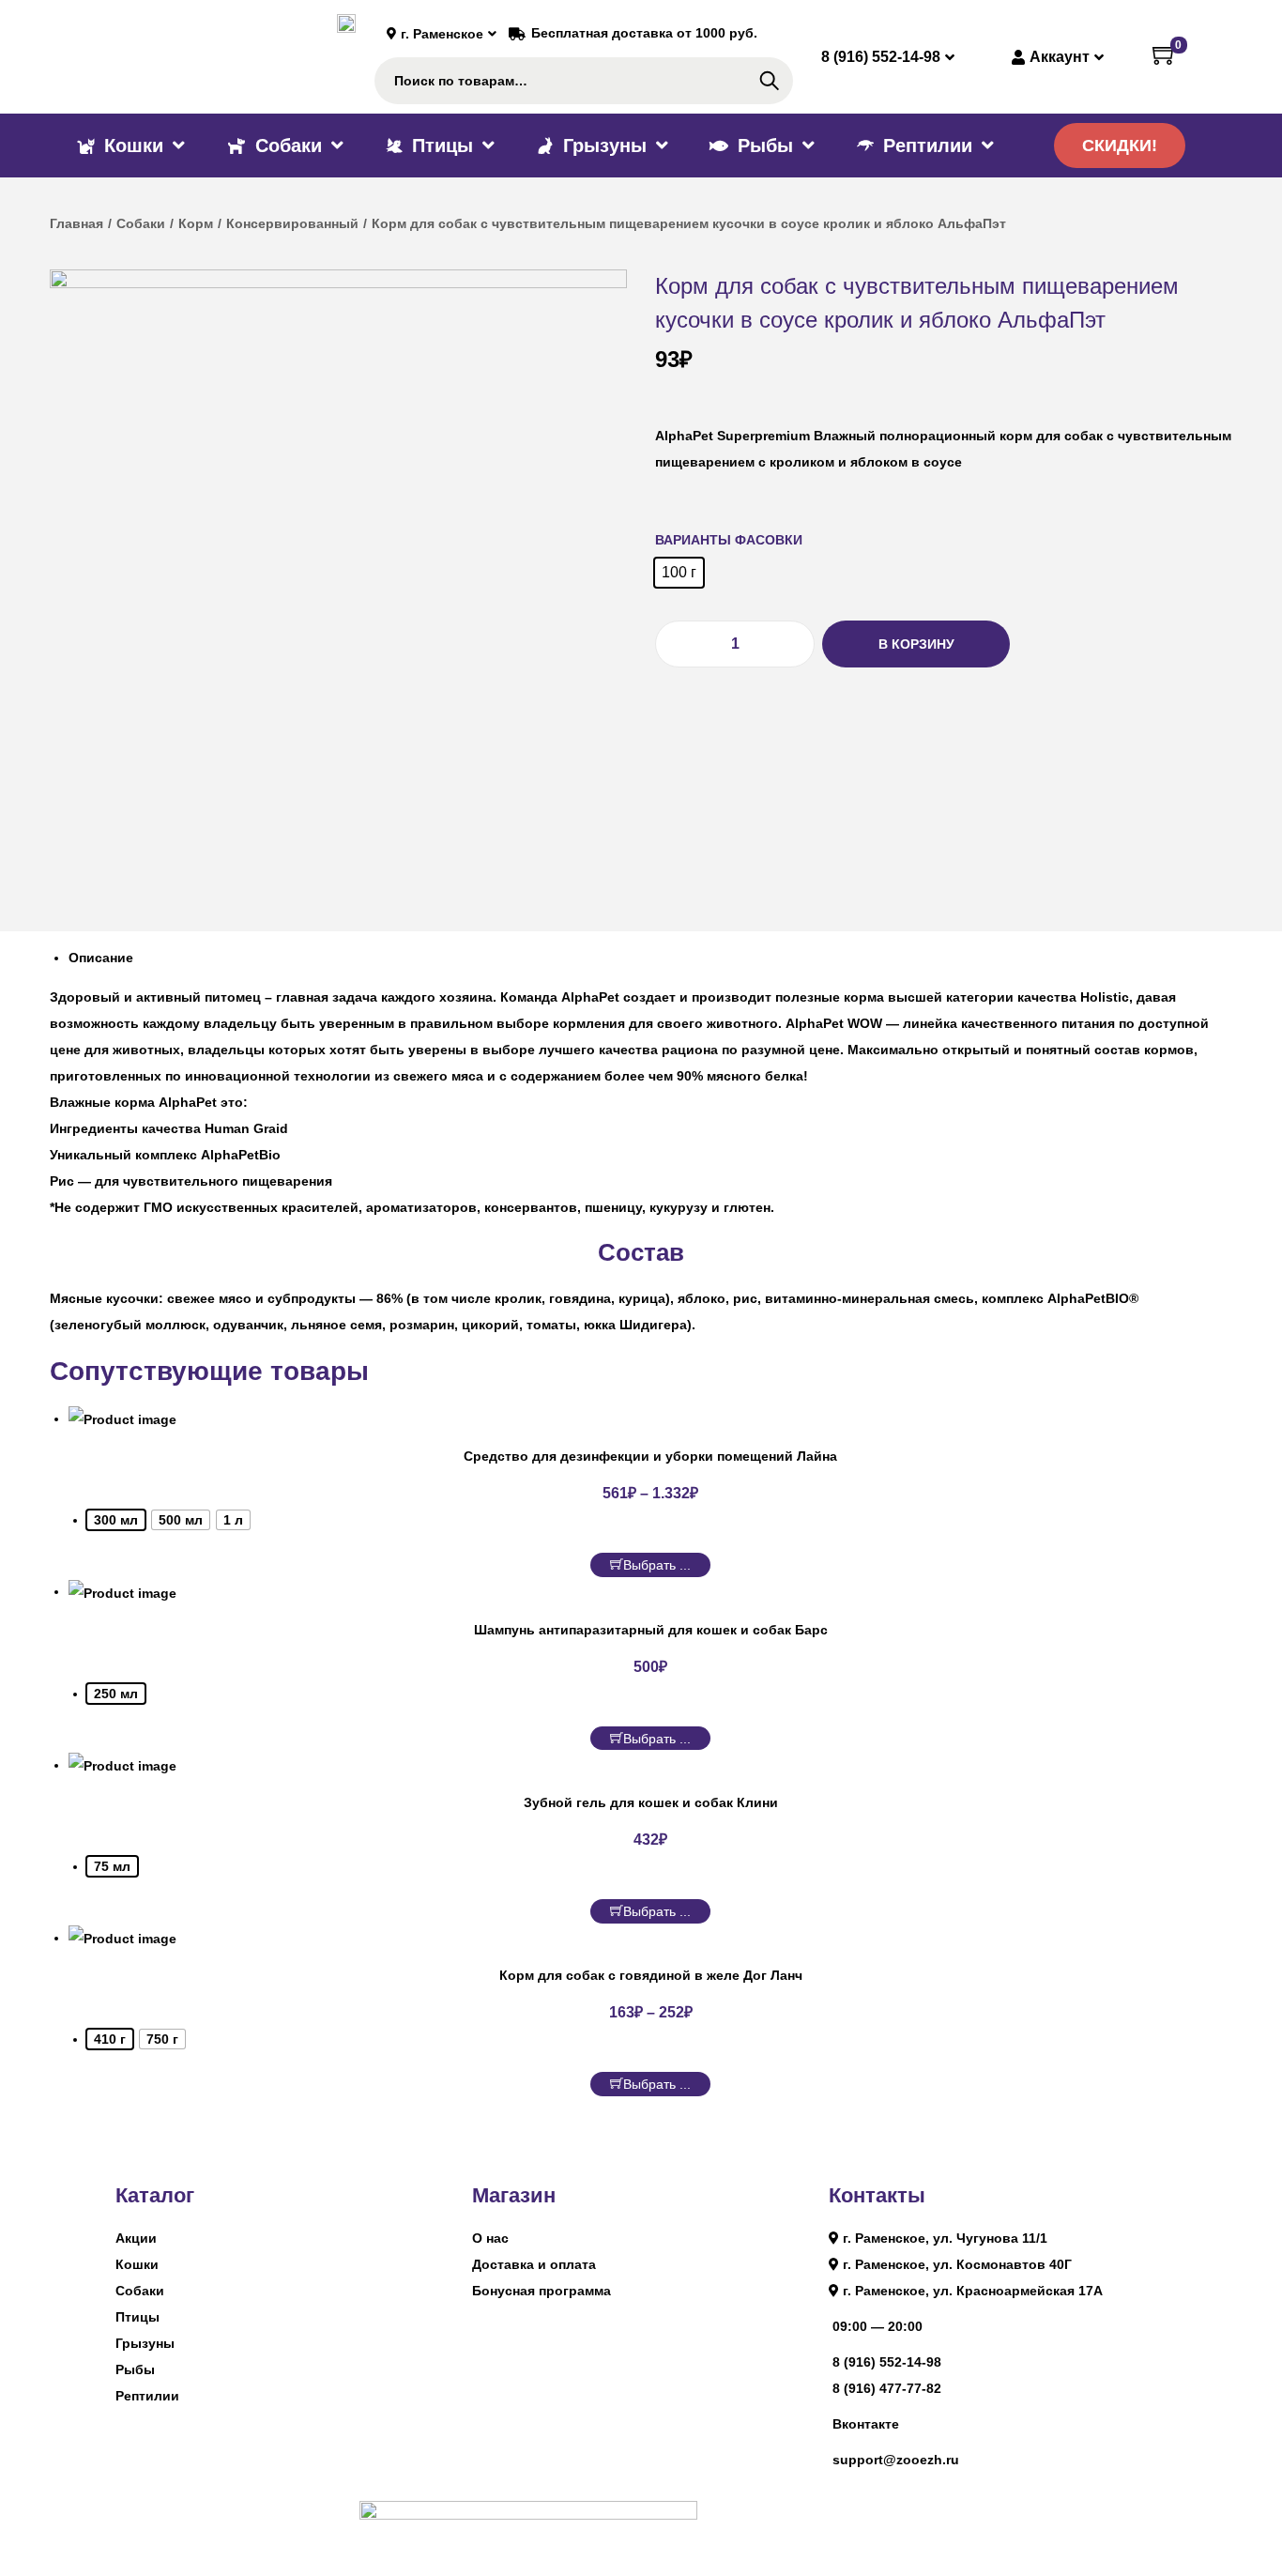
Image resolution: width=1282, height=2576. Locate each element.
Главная (76, 223)
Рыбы (135, 2369)
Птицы (137, 2317)
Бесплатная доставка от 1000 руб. (644, 33)
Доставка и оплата (534, 2264)
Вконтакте (866, 2424)
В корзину (916, 644)
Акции (136, 2238)
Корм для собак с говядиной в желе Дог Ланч (651, 1975)
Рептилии (147, 2396)
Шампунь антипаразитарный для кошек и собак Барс (651, 1630)
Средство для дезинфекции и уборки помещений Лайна (650, 1456)
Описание (101, 958)
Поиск (769, 81)
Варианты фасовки (729, 540)
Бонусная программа (542, 2291)
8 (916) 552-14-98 (887, 2362)
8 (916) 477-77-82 (887, 2388)
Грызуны (145, 2343)
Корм (196, 223)
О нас (490, 2238)
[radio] (679, 573)
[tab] (650, 958)
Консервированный (292, 223)
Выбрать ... (657, 1565)
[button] (1120, 146)
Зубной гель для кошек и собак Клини (651, 1802)
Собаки (141, 223)
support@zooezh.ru (896, 2460)
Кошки (137, 2264)
